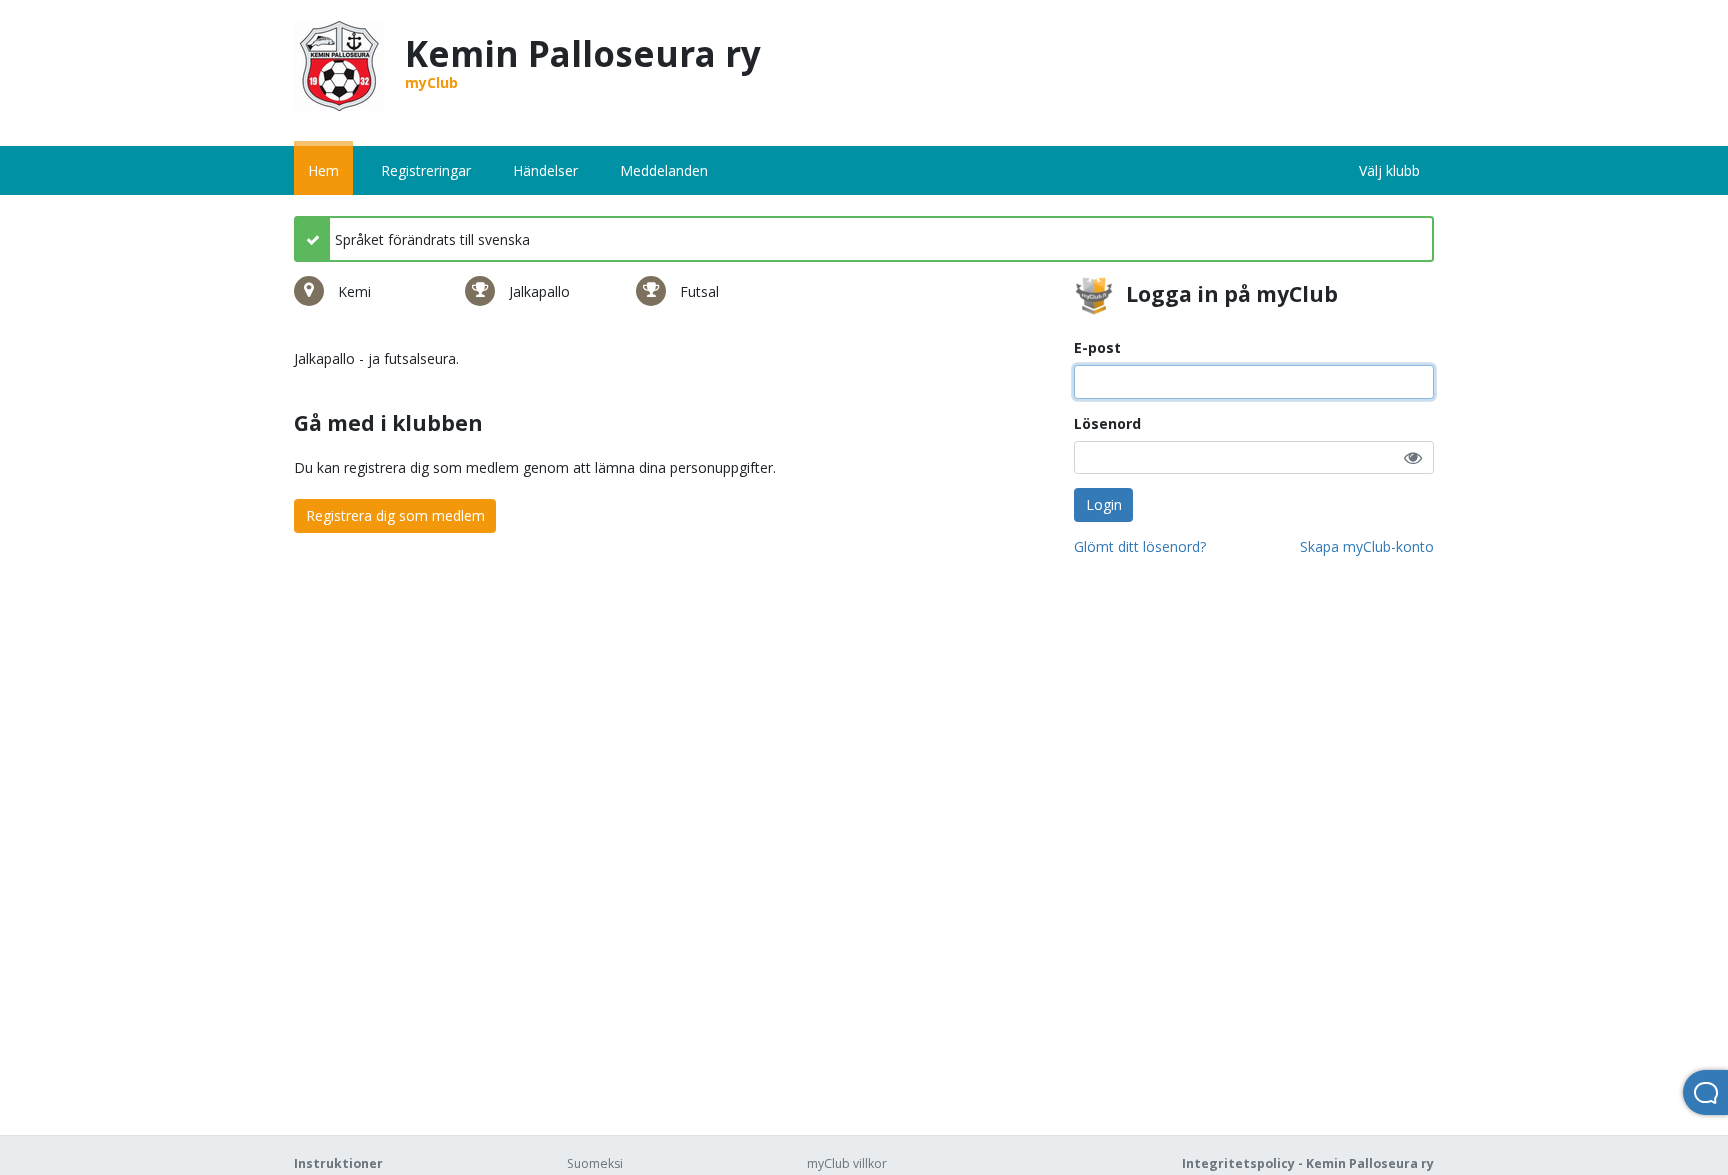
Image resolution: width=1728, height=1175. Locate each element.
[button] (1413, 457)
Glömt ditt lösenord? (1140, 546)
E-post (1097, 347)
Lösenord (1107, 423)
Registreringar (426, 170)
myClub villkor (847, 1163)
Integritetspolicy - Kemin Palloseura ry (1308, 1163)
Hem (323, 170)
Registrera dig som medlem (395, 515)
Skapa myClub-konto (1367, 546)
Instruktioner (338, 1163)
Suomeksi (595, 1163)
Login (1104, 504)
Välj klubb (1389, 170)
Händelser (545, 170)
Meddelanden (664, 170)
